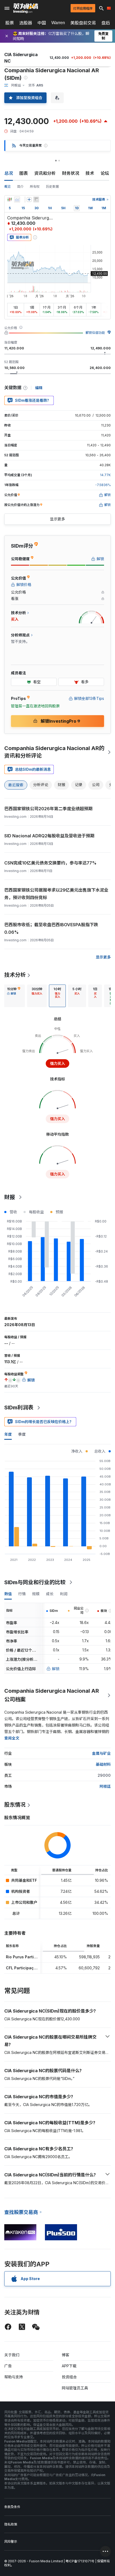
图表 (24, 173)
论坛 (105, 173)
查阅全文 (12, 1738)
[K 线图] (10, 200)
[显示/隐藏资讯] (36, 200)
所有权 (35, 187)
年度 (8, 1434)
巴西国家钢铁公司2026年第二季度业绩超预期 (48, 809)
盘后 (106, 23)
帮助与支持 (14, 2377)
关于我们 (12, 2355)
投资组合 (69, 2377)
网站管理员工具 (75, 2388)
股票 (10, 23)
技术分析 (15, 975)
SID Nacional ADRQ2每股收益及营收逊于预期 (49, 836)
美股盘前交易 (83, 23)
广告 (8, 2366)
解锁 (56, 1669)
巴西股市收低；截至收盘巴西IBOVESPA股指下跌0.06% (51, 928)
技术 (90, 173)
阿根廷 (105, 1786)
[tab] (14, 996)
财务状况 (71, 173)
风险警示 (11, 2541)
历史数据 (52, 187)
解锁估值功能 (95, 333)
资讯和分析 (45, 173)
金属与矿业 (101, 1753)
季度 (22, 1434)
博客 (66, 2355)
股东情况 (15, 1805)
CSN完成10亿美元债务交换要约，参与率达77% (50, 863)
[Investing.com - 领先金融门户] (26, 8)
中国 (42, 23)
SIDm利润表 (19, 1408)
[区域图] (17, 200)
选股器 (26, 23)
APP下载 (69, 2366)
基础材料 (103, 1764)
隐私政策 (11, 2524)
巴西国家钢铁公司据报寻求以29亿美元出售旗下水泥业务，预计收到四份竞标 (56, 894)
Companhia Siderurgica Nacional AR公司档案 (52, 1695)
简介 (20, 187)
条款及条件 (12, 2507)
